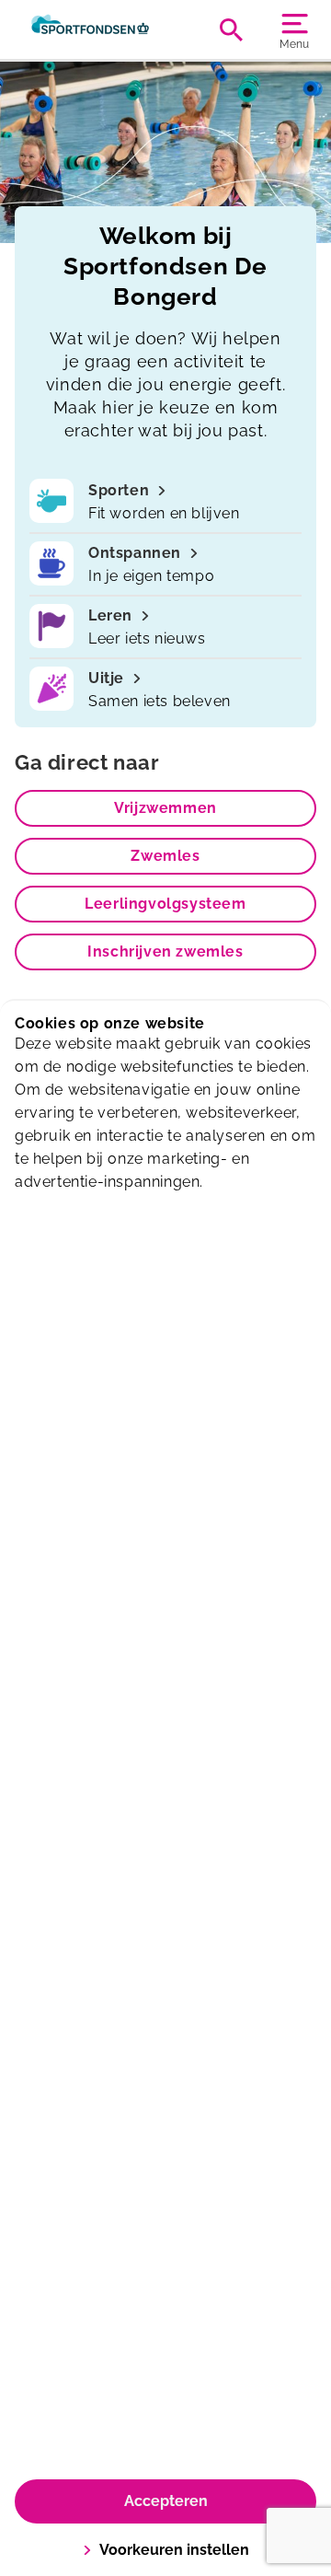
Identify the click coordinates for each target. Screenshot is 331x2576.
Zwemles (165, 856)
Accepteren (166, 2501)
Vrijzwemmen (165, 808)
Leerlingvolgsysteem (165, 904)
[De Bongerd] (90, 29)
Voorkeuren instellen (174, 2550)
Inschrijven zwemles (165, 951)
